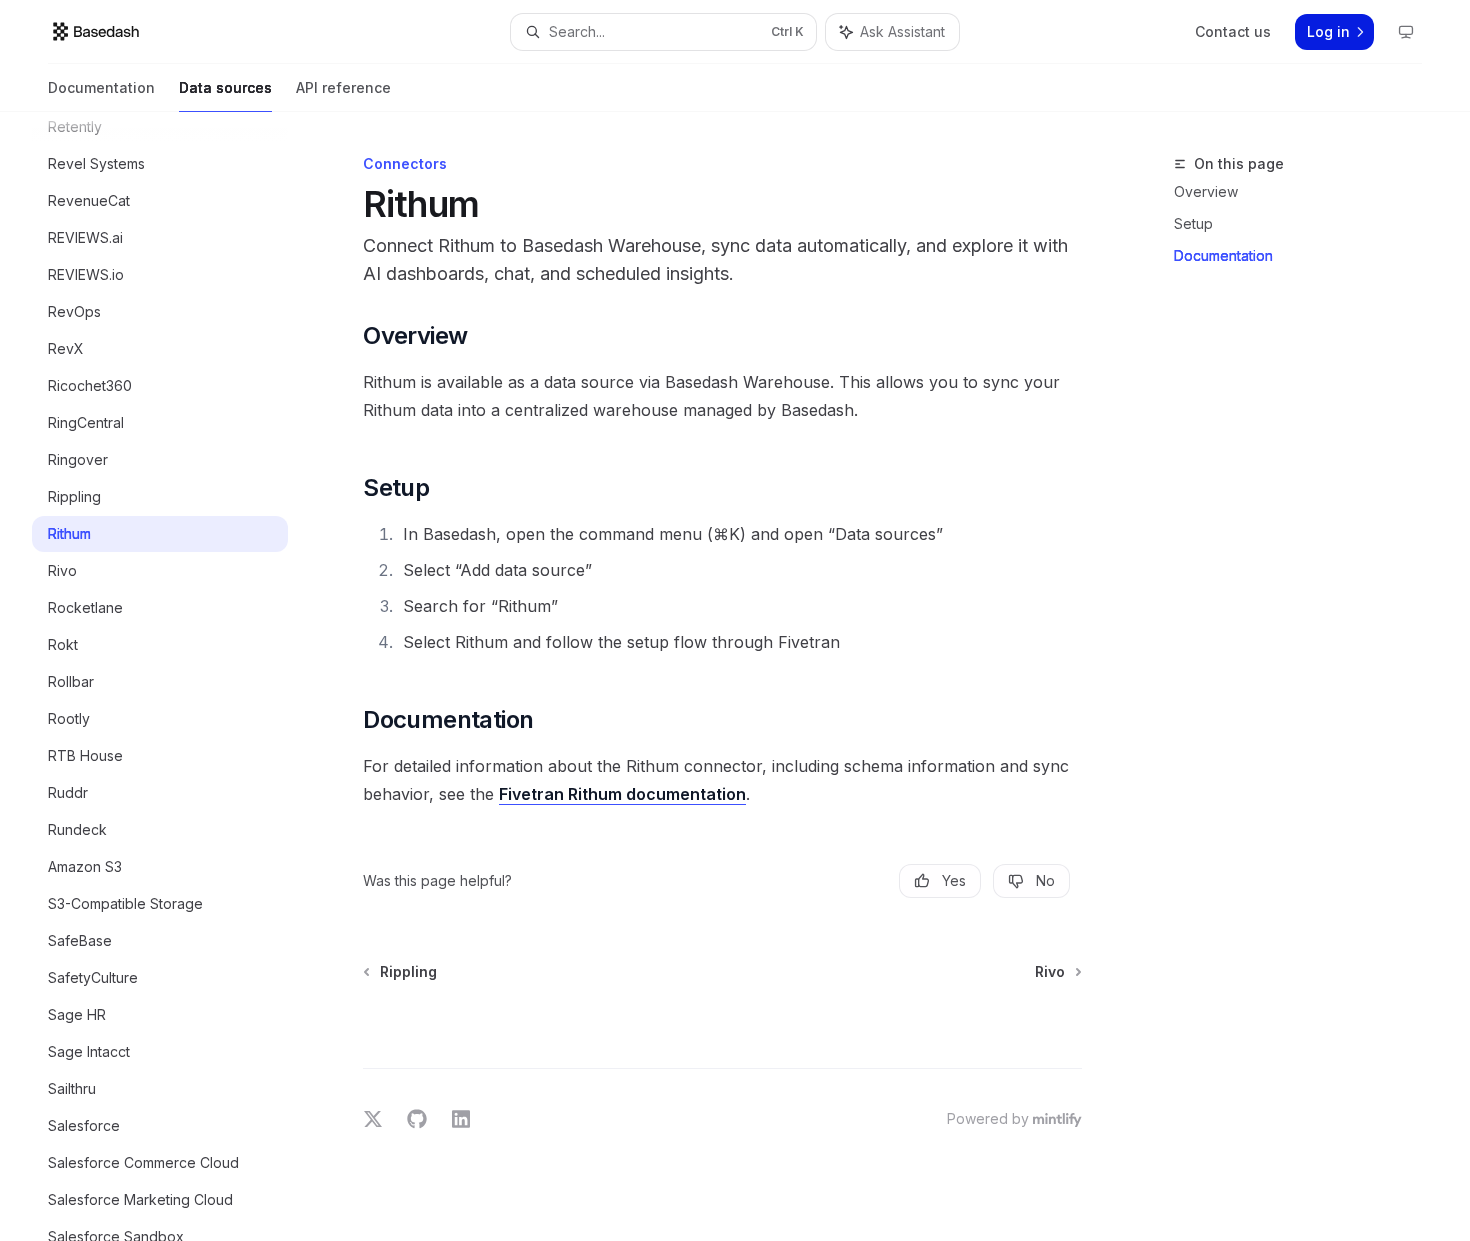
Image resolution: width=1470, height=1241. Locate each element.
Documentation (101, 87)
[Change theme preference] (1406, 32)
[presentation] (176, 676)
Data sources (225, 87)
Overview (1206, 191)
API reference (343, 87)
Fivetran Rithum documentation (622, 794)
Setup (1193, 223)
